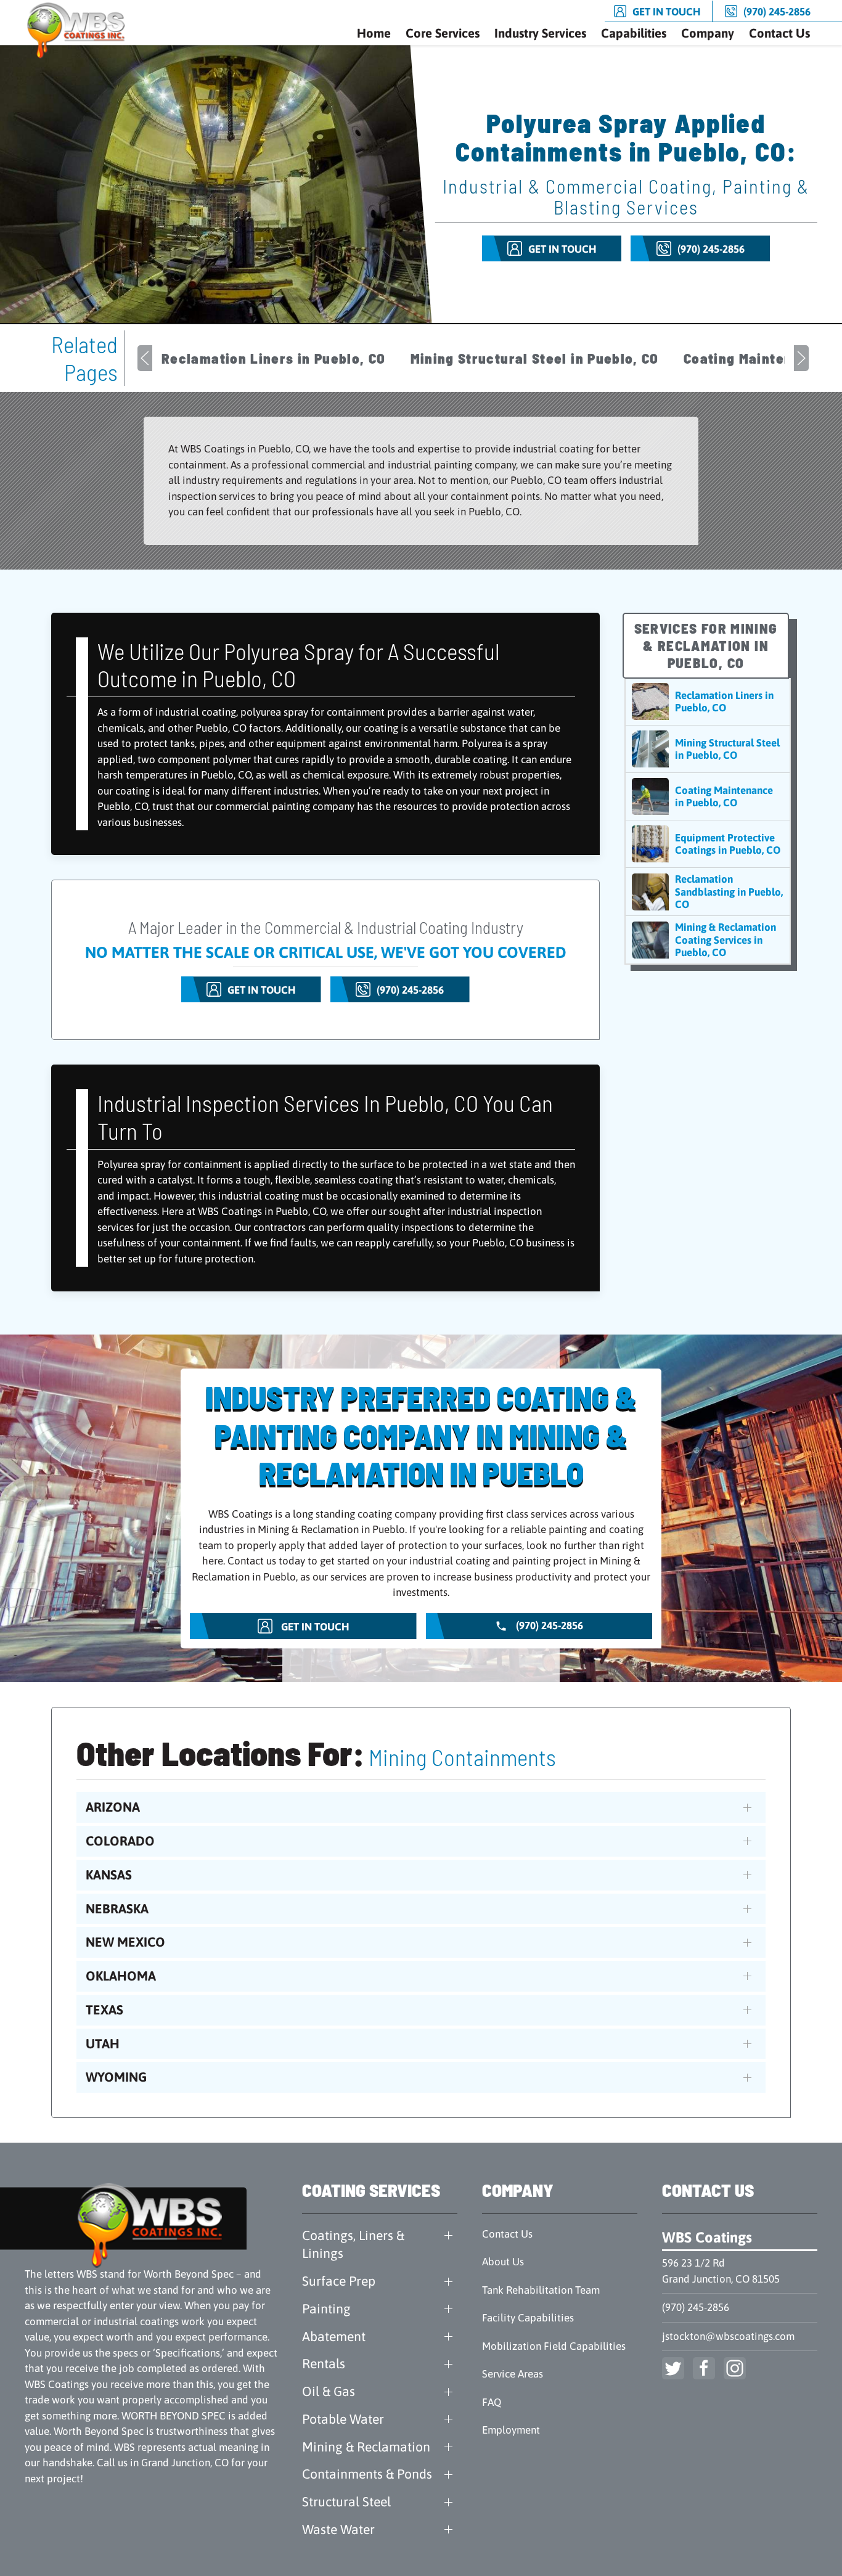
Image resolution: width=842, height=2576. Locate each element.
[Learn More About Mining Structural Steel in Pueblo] (708, 749)
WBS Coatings (707, 2237)
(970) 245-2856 (696, 2307)
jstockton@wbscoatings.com (728, 2336)
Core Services (443, 33)
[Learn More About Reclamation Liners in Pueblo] (708, 701)
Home (374, 33)
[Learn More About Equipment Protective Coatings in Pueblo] (708, 844)
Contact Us (779, 33)
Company (708, 33)
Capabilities (634, 33)
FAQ (492, 2402)
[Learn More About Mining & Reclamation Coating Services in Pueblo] (708, 940)
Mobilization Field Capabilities (554, 2346)
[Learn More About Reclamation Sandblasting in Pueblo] (708, 892)
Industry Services (540, 33)
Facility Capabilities (528, 2318)
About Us (503, 2262)
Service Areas (513, 2374)
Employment (511, 2430)
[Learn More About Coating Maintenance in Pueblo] (708, 796)
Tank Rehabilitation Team (541, 2290)
